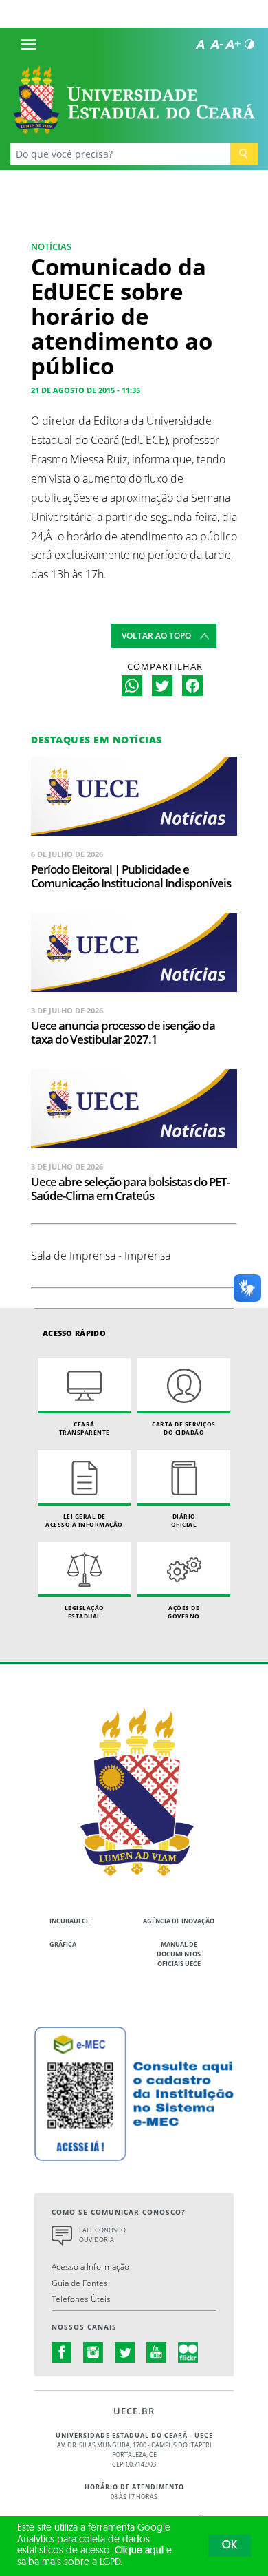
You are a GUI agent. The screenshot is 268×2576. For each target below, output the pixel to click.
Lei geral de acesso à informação (84, 1520)
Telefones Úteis (81, 2299)
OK (230, 2546)
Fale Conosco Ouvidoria (102, 2235)
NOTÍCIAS (51, 246)
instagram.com (93, 2352)
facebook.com (62, 2352)
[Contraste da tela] (249, 44)
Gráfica (63, 1944)
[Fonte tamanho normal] (200, 44)
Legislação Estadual (85, 1612)
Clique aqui (139, 2551)
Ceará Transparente (85, 1428)
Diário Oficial (184, 1520)
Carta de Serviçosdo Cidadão (184, 1428)
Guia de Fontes (80, 2283)
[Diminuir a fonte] (216, 44)
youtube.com (157, 2352)
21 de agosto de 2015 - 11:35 (86, 390)
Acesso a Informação (90, 2266)
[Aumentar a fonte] (233, 44)
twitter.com (125, 2352)
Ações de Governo (184, 1612)
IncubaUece (69, 1921)
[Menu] (29, 44)
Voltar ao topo (156, 636)
